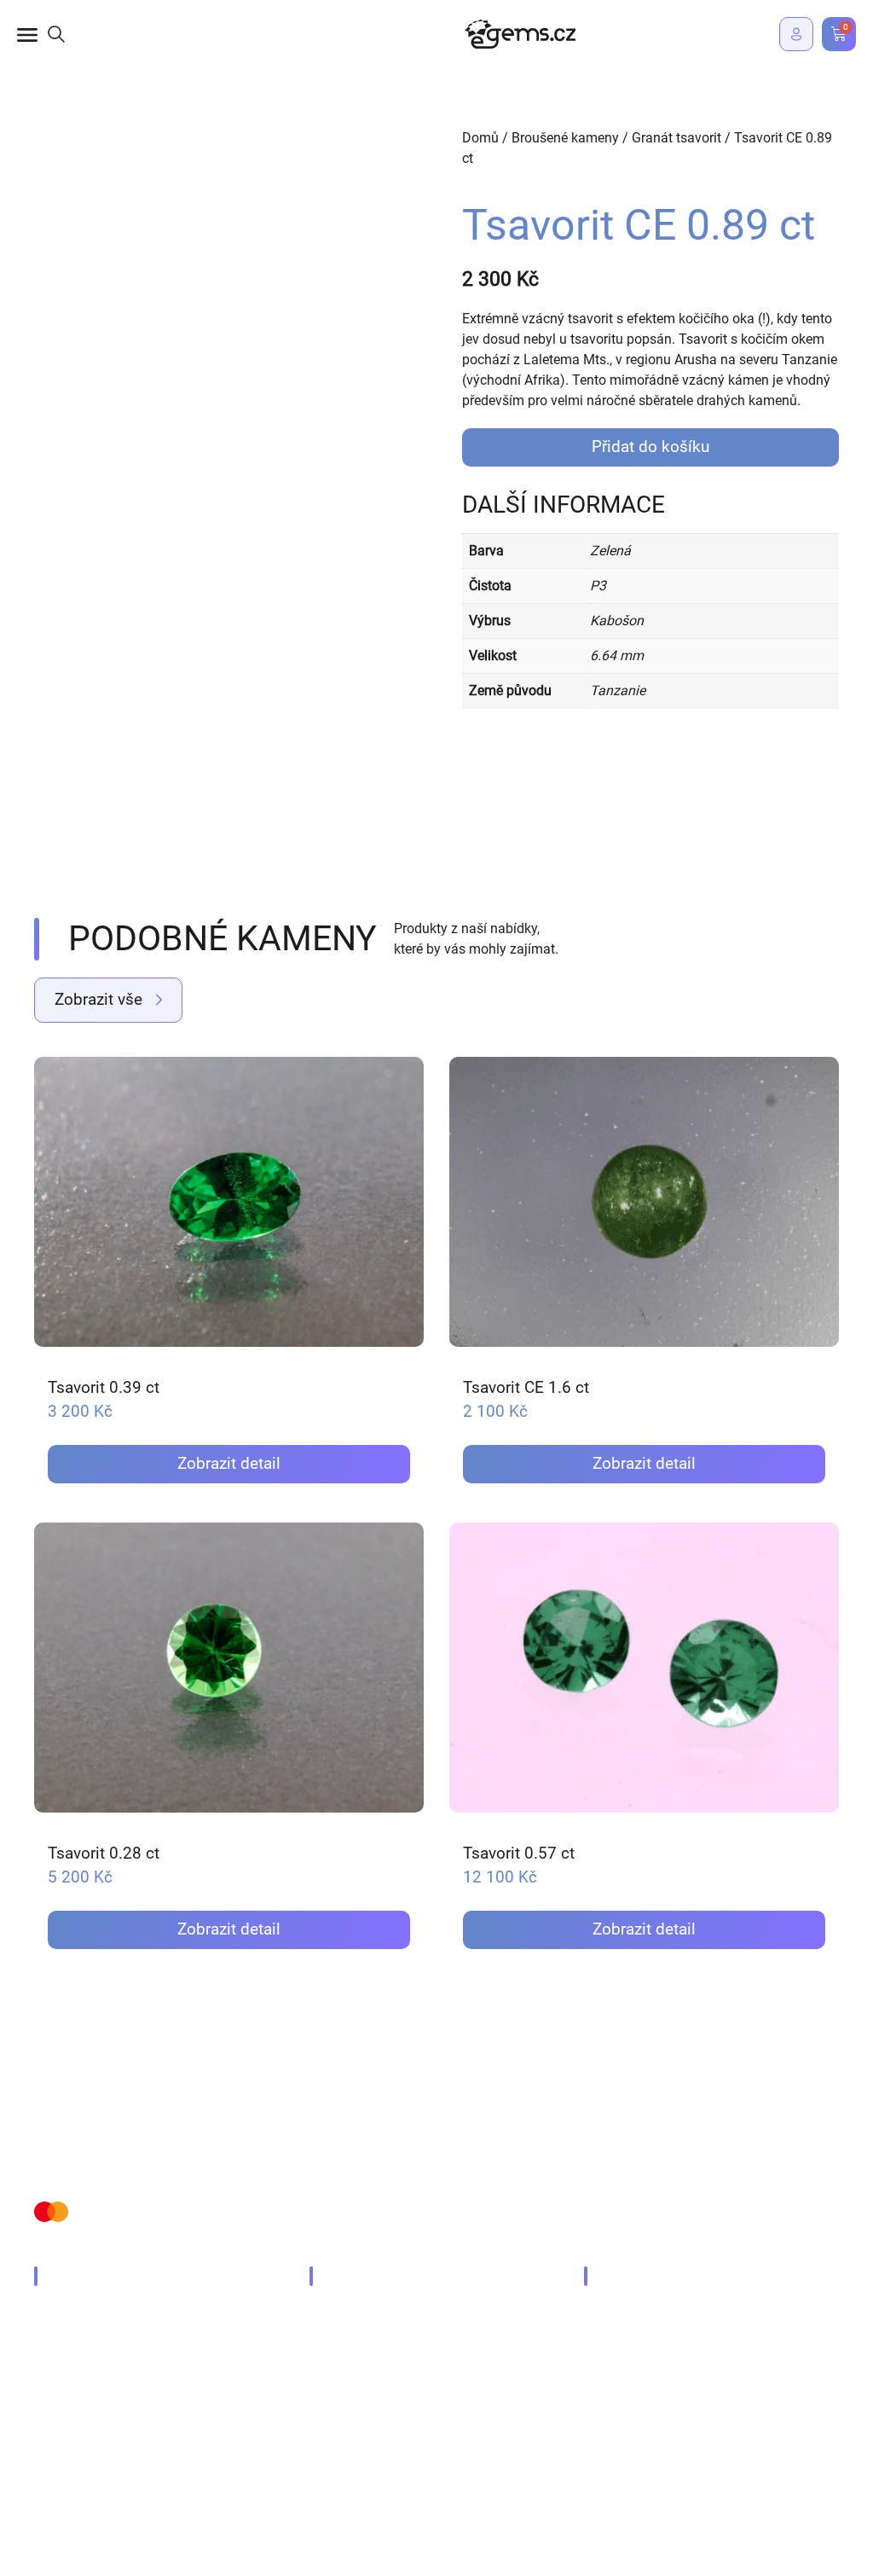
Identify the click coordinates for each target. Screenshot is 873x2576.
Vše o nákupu (367, 2313)
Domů (480, 138)
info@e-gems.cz (649, 2313)
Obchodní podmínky (305, 2460)
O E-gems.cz (88, 2371)
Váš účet (353, 2342)
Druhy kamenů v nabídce (126, 2313)
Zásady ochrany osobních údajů (131, 2460)
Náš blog (78, 2342)
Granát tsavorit (676, 138)
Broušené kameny (565, 138)
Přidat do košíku (650, 447)
